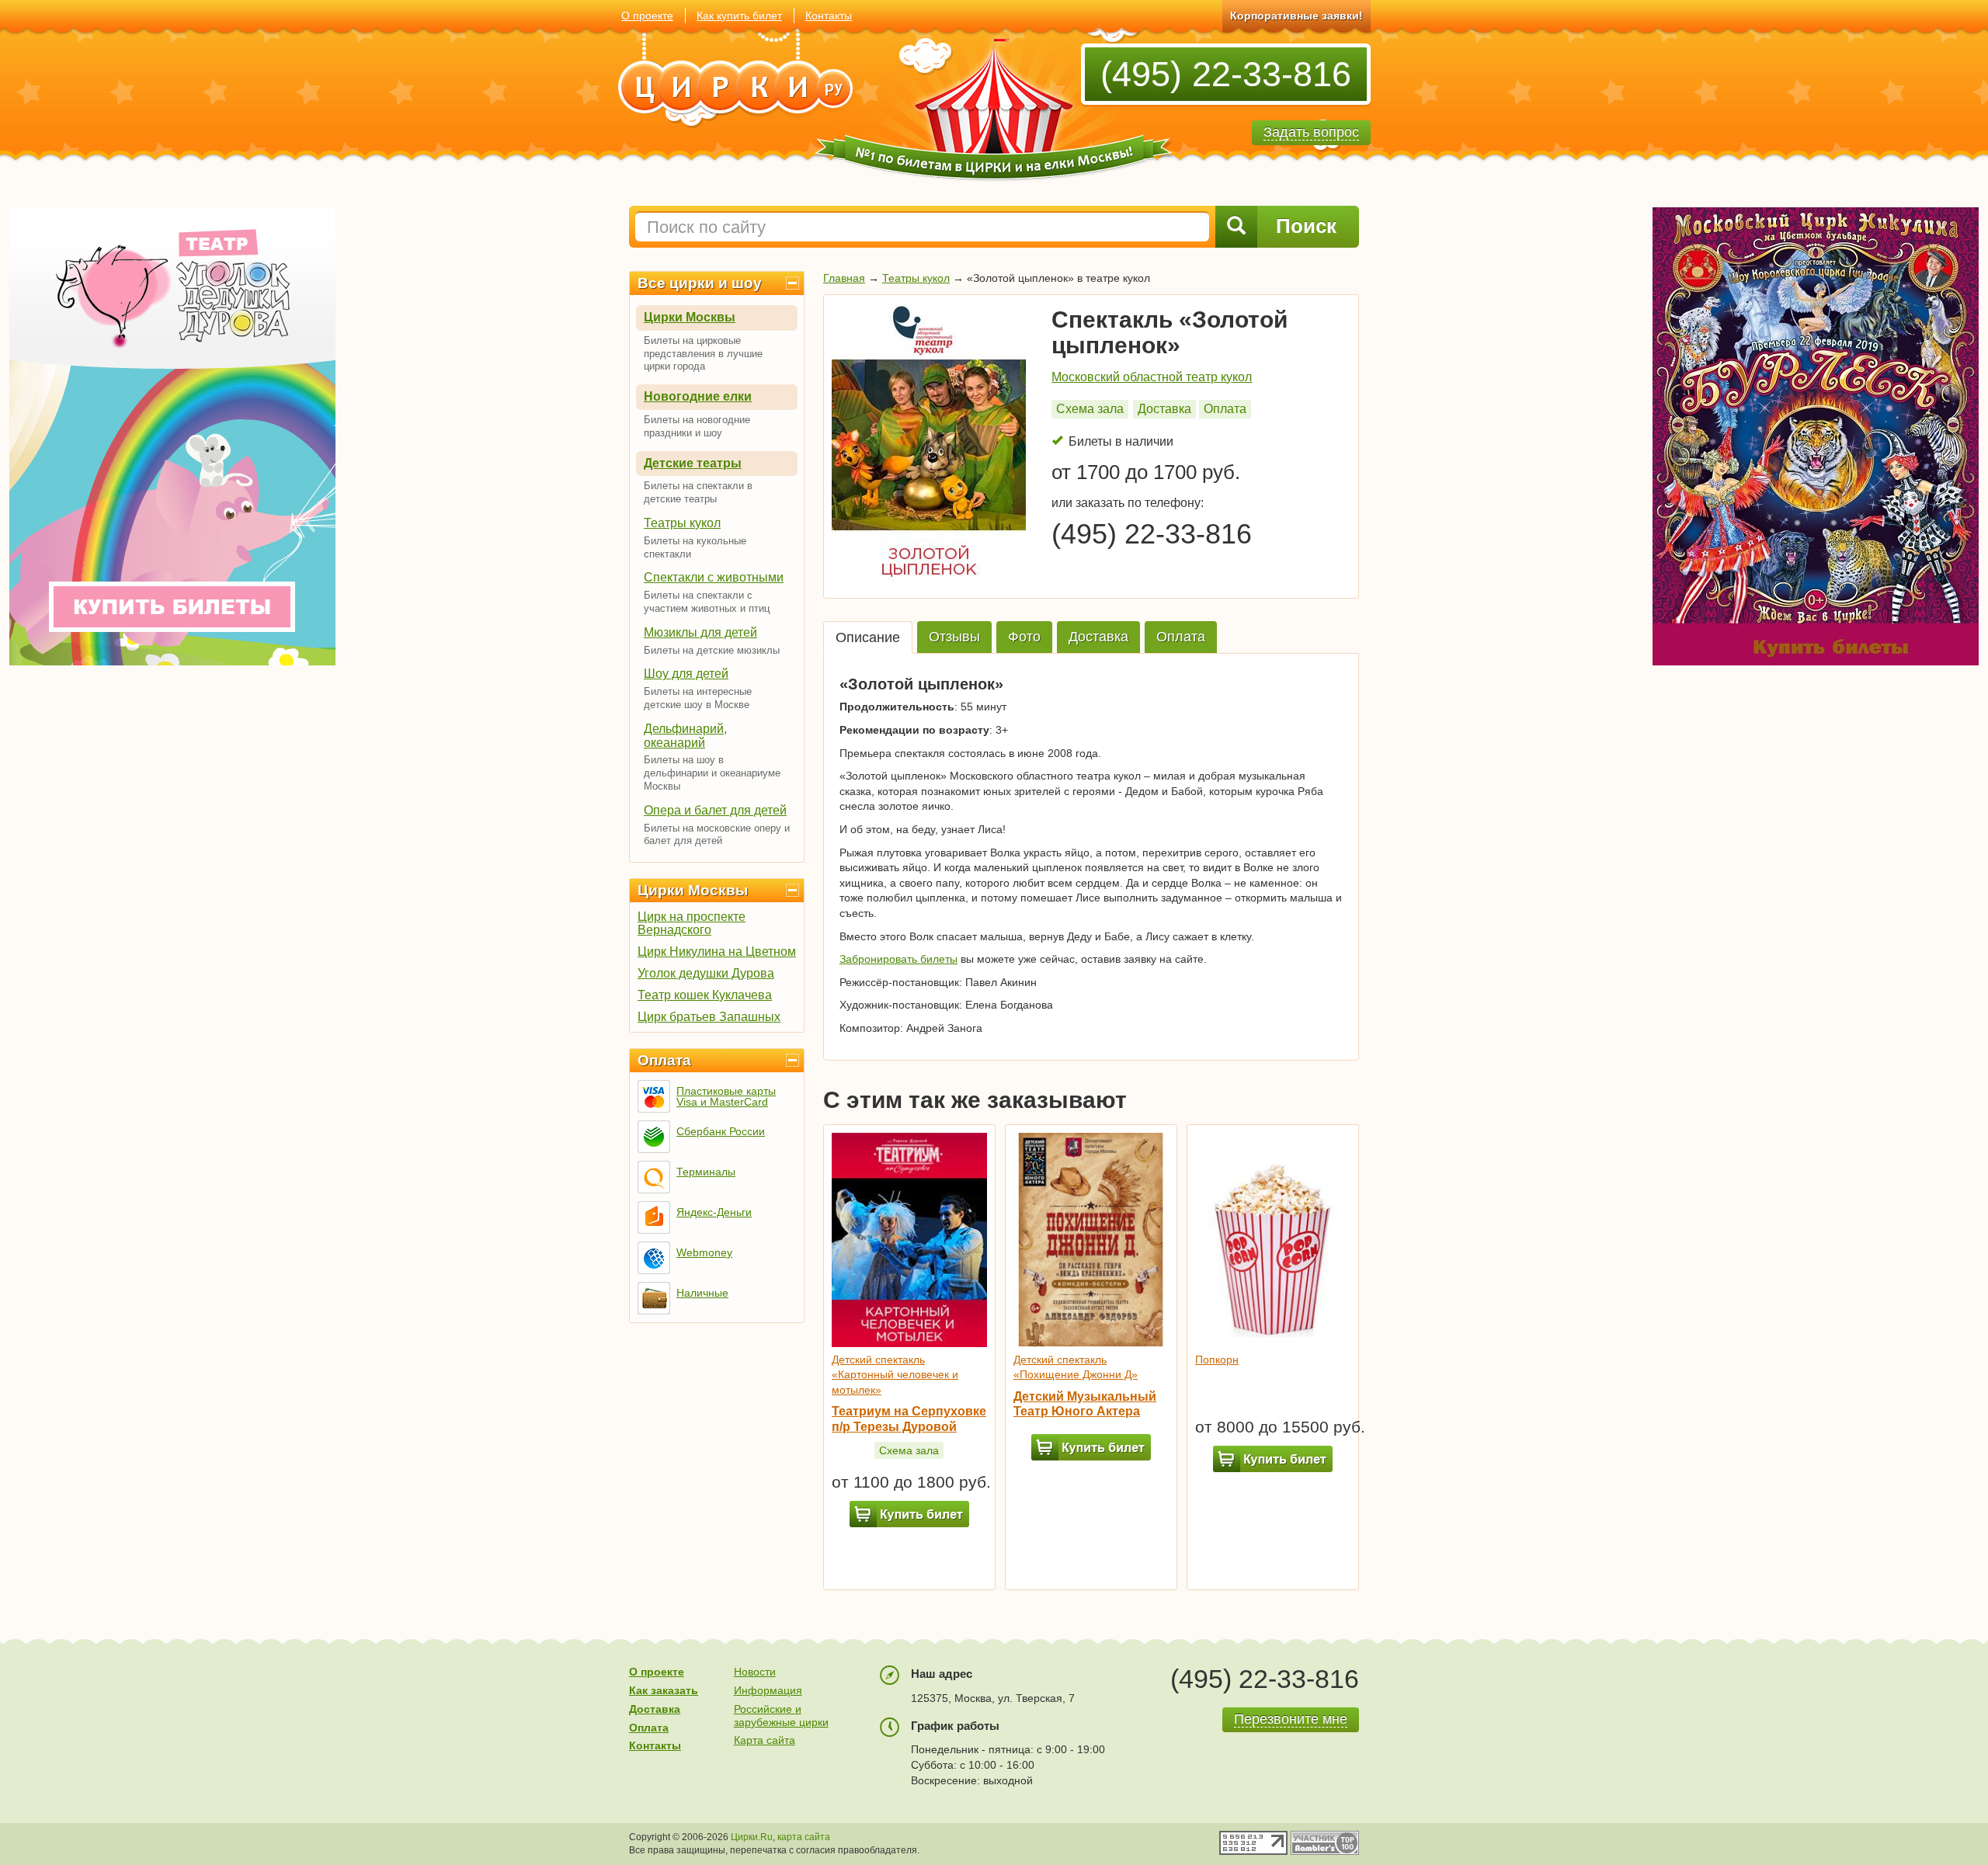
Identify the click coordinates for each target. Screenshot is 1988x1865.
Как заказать (664, 1690)
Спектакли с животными (714, 577)
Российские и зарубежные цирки (781, 1716)
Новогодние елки (698, 396)
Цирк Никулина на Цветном (717, 952)
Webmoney (704, 1252)
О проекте (647, 16)
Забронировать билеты (898, 959)
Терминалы (706, 1172)
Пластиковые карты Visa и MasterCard (726, 1096)
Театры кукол (682, 523)
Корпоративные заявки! (1296, 16)
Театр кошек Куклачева (705, 995)
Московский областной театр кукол (1152, 377)
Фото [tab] (1024, 637)
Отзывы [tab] (954, 637)
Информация (768, 1690)
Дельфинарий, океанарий (685, 736)
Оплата (664, 1060)
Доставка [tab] (1098, 637)
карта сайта (804, 1837)
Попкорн (1217, 1360)
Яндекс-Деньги (714, 1212)
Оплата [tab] (1181, 637)
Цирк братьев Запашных (709, 1017)
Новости (755, 1672)
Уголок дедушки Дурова (706, 973)
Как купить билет (739, 16)
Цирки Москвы (690, 317)
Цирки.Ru (752, 1837)
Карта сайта (765, 1740)
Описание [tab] (868, 637)
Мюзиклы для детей (700, 632)
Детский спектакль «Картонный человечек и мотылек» (895, 1375)
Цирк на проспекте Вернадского (692, 923)
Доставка (1164, 409)
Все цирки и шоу (700, 283)
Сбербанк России (721, 1131)
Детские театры (693, 463)
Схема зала (1090, 409)
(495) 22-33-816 (1226, 74)
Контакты (829, 16)
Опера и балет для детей (715, 810)
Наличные (702, 1293)
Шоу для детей (686, 674)
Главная (844, 278)
